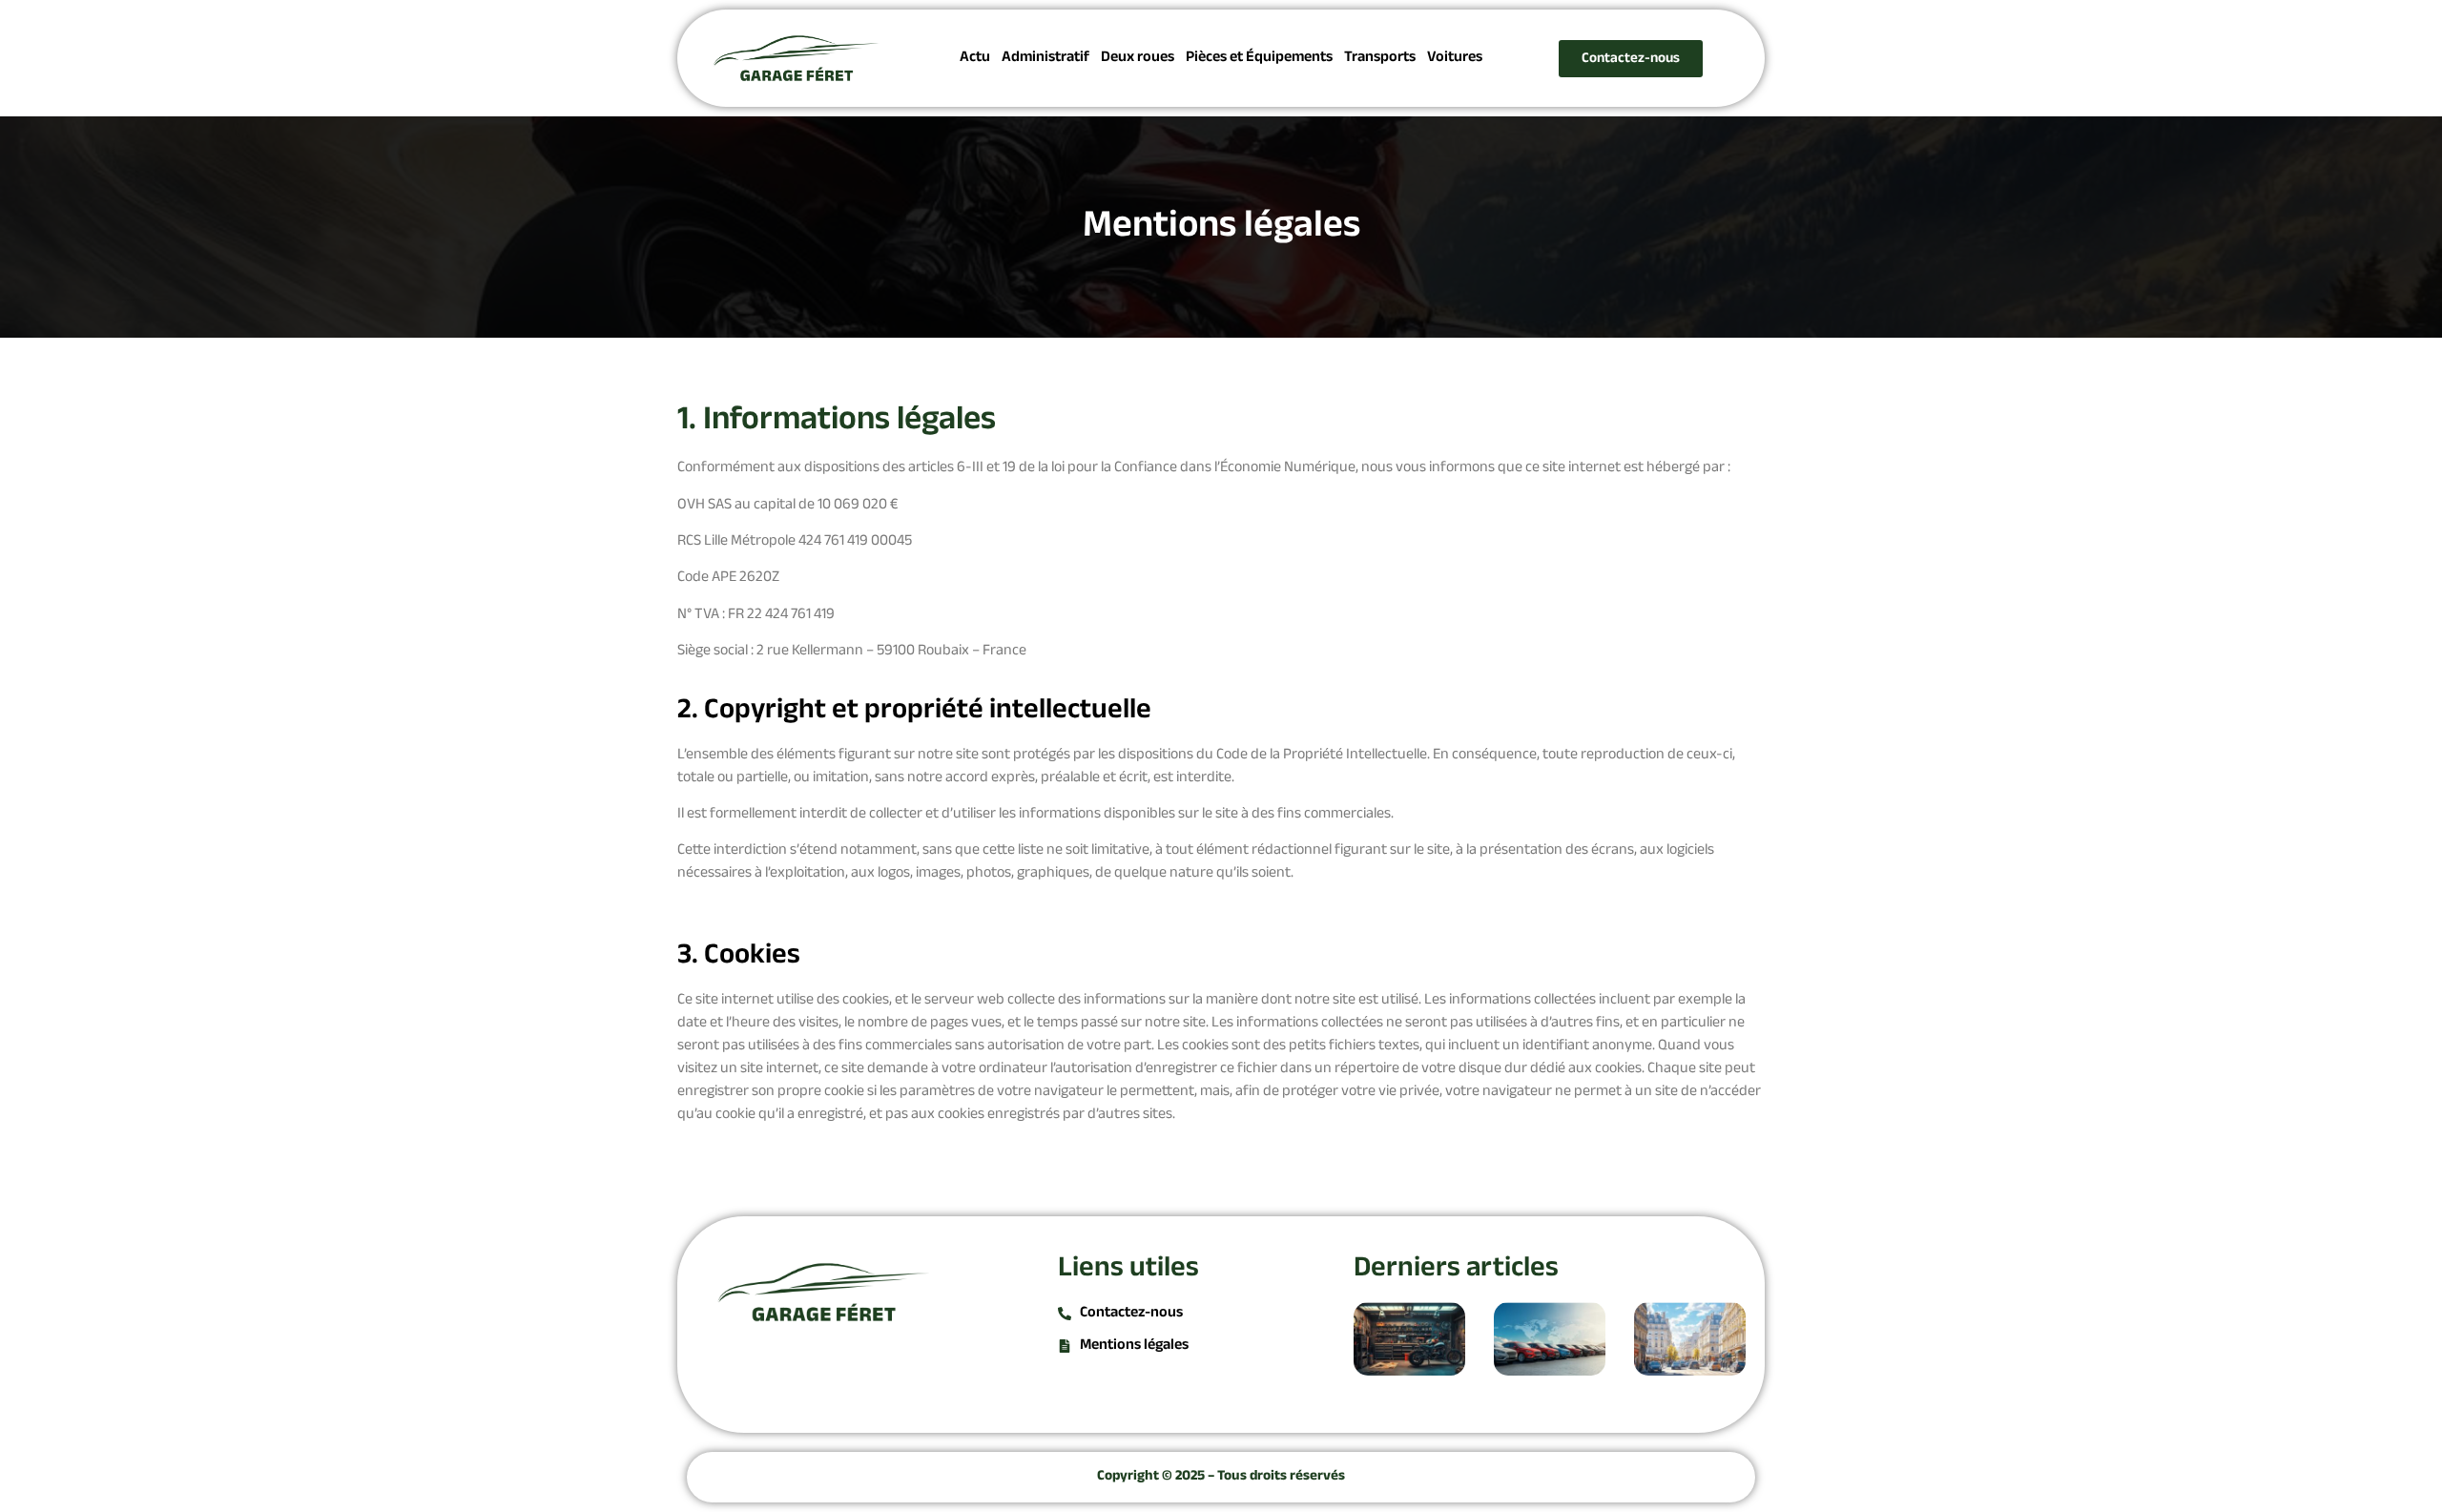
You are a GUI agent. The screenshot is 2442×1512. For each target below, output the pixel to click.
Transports (1380, 58)
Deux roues (1138, 58)
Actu (975, 58)
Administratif (1045, 58)
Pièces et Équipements (1259, 58)
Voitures (1455, 58)
